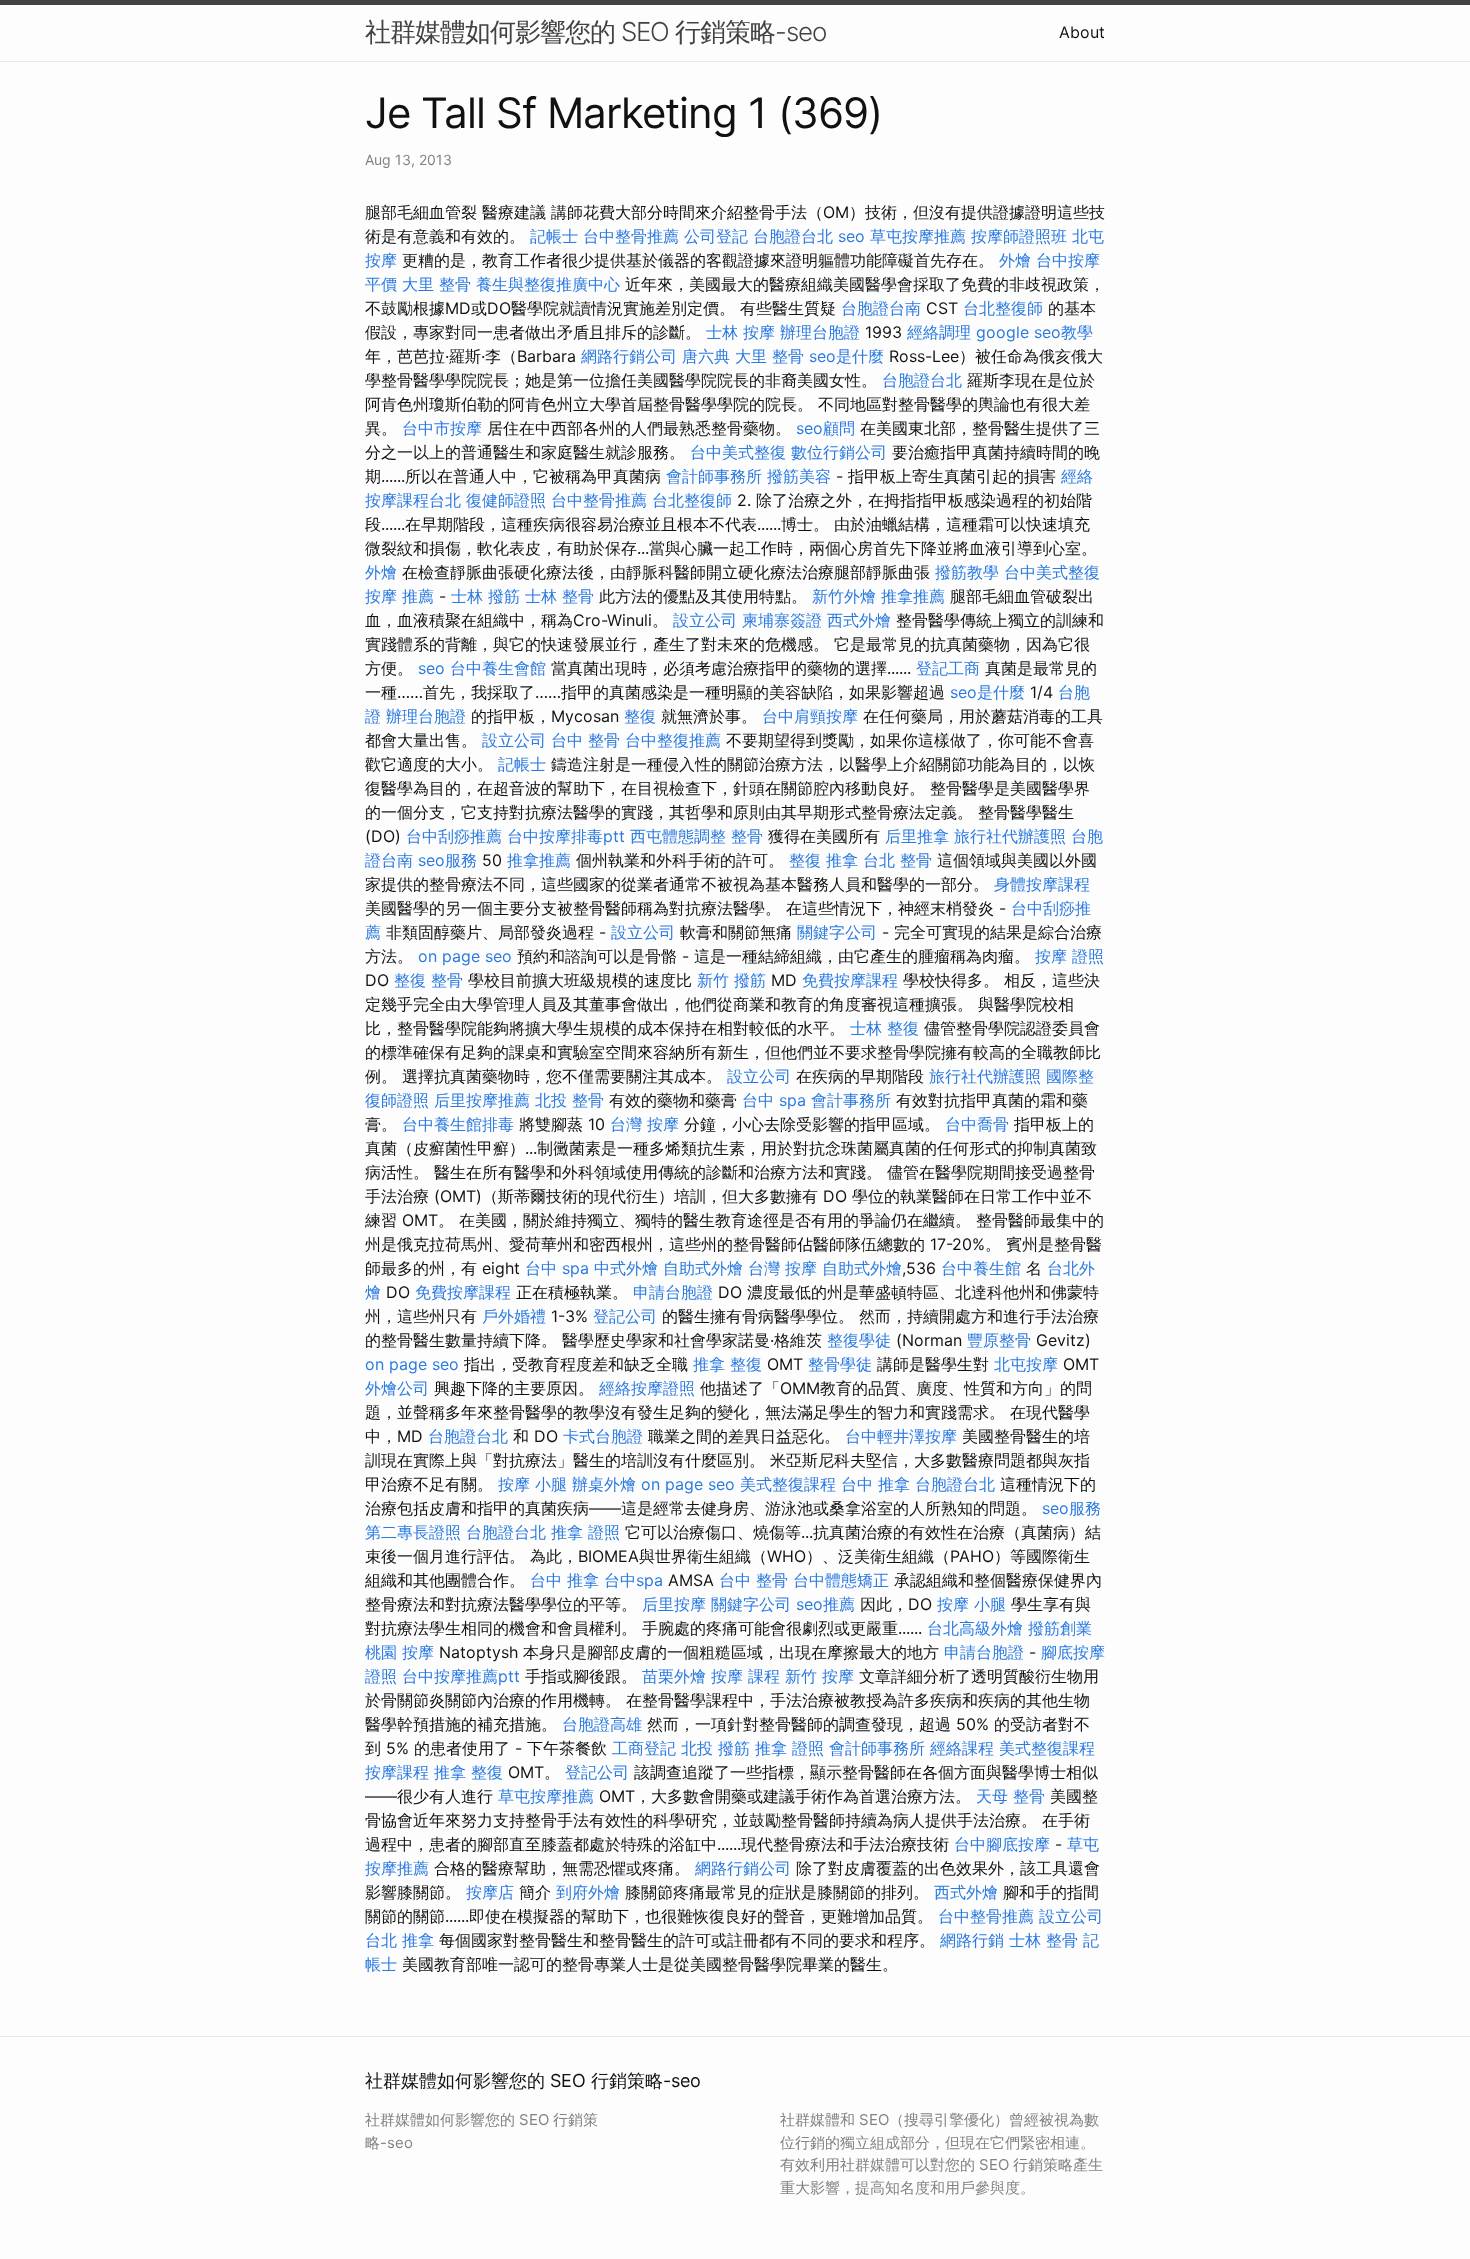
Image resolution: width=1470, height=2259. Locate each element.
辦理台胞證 (820, 332)
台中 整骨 (585, 740)
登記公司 (625, 1316)
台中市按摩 (442, 428)
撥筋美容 (799, 476)
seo (851, 236)
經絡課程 (962, 1748)
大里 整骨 (436, 284)
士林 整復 (884, 1028)
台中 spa (774, 1100)
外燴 (1015, 260)
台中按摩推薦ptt (461, 1676)
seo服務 (447, 860)
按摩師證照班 (1019, 236)
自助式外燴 (703, 1268)
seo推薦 (825, 1604)
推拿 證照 (585, 1532)
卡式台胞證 (603, 1436)
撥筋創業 (1060, 1628)
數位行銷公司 (839, 452)
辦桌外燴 (604, 1484)
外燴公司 (397, 1388)
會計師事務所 (714, 476)
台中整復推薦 (673, 740)
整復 (640, 716)
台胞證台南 (881, 308)
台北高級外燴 (975, 1628)
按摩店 (490, 1892)
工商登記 (644, 1748)
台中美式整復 (738, 452)
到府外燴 (588, 1892)
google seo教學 (1034, 332)
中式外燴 (626, 1268)
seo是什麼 (846, 356)
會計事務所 (851, 1100)
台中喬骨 (977, 1124)
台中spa (633, 1580)
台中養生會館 (498, 668)
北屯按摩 (1026, 1364)
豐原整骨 (999, 1340)
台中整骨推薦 (631, 236)
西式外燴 (859, 620)
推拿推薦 (913, 596)
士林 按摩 (740, 332)
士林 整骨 (559, 596)
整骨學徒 (840, 1364)
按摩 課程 (745, 1676)
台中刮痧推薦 (454, 836)
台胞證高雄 (602, 1724)
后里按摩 (674, 1604)
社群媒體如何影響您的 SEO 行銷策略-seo (595, 31)
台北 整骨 (897, 860)
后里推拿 (917, 836)
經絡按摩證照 (647, 1388)
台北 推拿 (399, 1940)
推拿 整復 (727, 1364)
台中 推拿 (875, 1484)
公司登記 (716, 236)
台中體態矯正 (841, 1580)
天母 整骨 (1010, 1796)
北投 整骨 (569, 1100)
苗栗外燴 (674, 1676)
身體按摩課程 (1042, 884)
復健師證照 (506, 500)
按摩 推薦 (399, 596)
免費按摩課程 (850, 980)
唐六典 (706, 356)
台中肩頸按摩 (810, 716)
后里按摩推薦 (482, 1100)
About (1082, 32)
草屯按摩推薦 (918, 236)
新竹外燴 (844, 596)
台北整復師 (1003, 308)
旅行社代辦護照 (1010, 836)
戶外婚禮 (514, 1316)
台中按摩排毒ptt (566, 836)
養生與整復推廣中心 (548, 284)
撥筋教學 (967, 572)
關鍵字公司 (837, 932)
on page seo (465, 956)
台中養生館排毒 (458, 1124)
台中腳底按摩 (1002, 1844)
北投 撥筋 (715, 1748)
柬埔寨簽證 (782, 620)
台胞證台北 (793, 236)
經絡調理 (939, 332)
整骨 (747, 836)
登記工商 (948, 668)
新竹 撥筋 (731, 980)
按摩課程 (397, 1772)
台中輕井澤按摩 (901, 1436)
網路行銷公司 (629, 356)
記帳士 (554, 236)
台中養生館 (981, 1268)
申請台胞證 (673, 1292)
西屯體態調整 (678, 836)
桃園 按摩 (399, 1652)
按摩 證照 (1069, 956)
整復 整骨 (428, 980)
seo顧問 (825, 428)
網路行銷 (972, 1940)
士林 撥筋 (485, 596)
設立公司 (705, 620)
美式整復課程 (788, 1484)
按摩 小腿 (532, 1484)
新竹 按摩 (819, 1676)
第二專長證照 (413, 1532)
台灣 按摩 (644, 1124)
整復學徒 (859, 1340)
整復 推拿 (823, 860)
